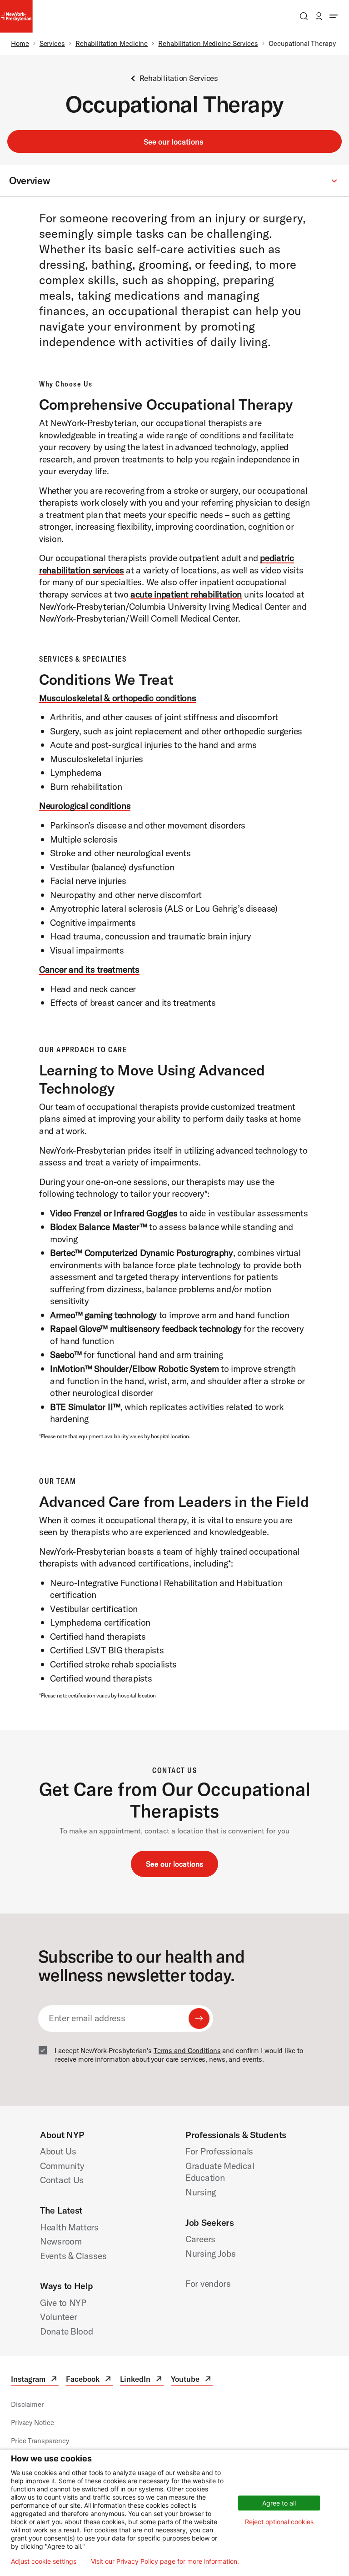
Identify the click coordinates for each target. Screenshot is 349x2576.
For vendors (208, 2283)
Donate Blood (67, 2331)
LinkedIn (142, 2380)
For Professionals (219, 2151)
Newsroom (61, 2241)
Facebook (89, 2380)
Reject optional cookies (279, 2522)
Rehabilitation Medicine (112, 43)
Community (62, 2166)
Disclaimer (27, 2404)
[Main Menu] (334, 16)
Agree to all (279, 2503)
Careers (200, 2239)
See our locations (173, 142)
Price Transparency (40, 2441)
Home (20, 43)
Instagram (35, 2380)
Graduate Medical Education (220, 2172)
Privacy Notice (32, 2423)
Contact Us (62, 2180)
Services (52, 43)
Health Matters (69, 2227)
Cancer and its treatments (89, 969)
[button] (174, 181)
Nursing (201, 2192)
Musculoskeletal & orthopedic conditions (118, 698)
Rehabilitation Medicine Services (208, 43)
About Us (58, 2151)
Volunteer (58, 2317)
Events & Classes (73, 2256)
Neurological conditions (85, 806)
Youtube (192, 2380)
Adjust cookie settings (44, 2561)
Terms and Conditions (187, 2051)
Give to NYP (63, 2302)
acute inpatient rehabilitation (186, 594)
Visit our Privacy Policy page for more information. (165, 2561)
